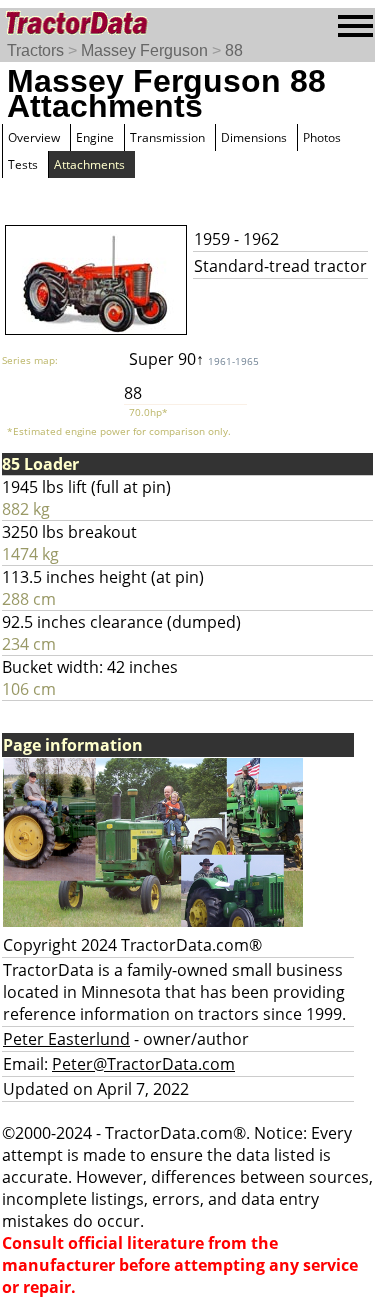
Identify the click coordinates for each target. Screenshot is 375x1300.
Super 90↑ (194, 359)
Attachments (89, 164)
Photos (322, 137)
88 (234, 50)
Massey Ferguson (144, 50)
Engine (95, 137)
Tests (23, 164)
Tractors (35, 50)
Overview (34, 137)
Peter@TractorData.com (143, 1064)
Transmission (167, 137)
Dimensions (254, 137)
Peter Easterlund (66, 1039)
